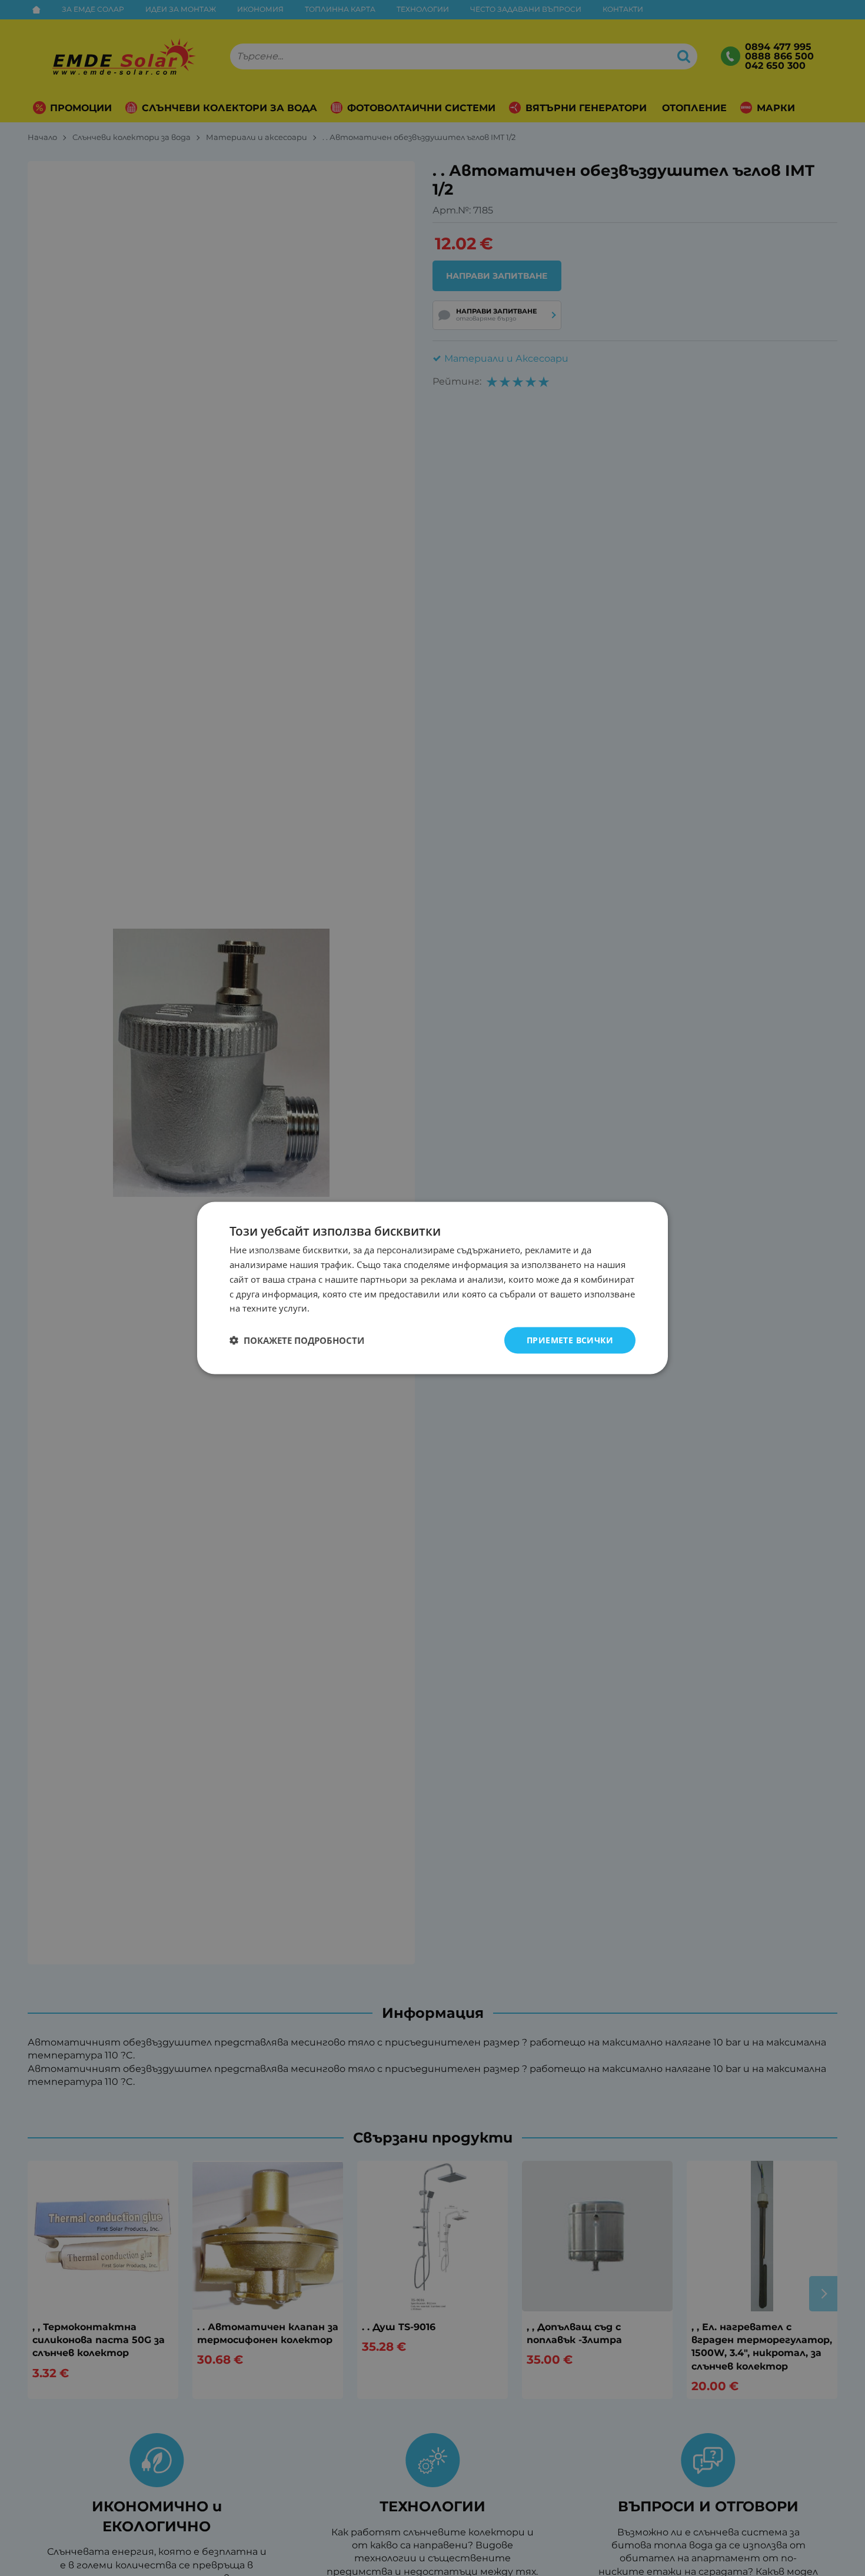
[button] (297, 1340)
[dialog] (432, 1288)
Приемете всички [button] (570, 1340)
